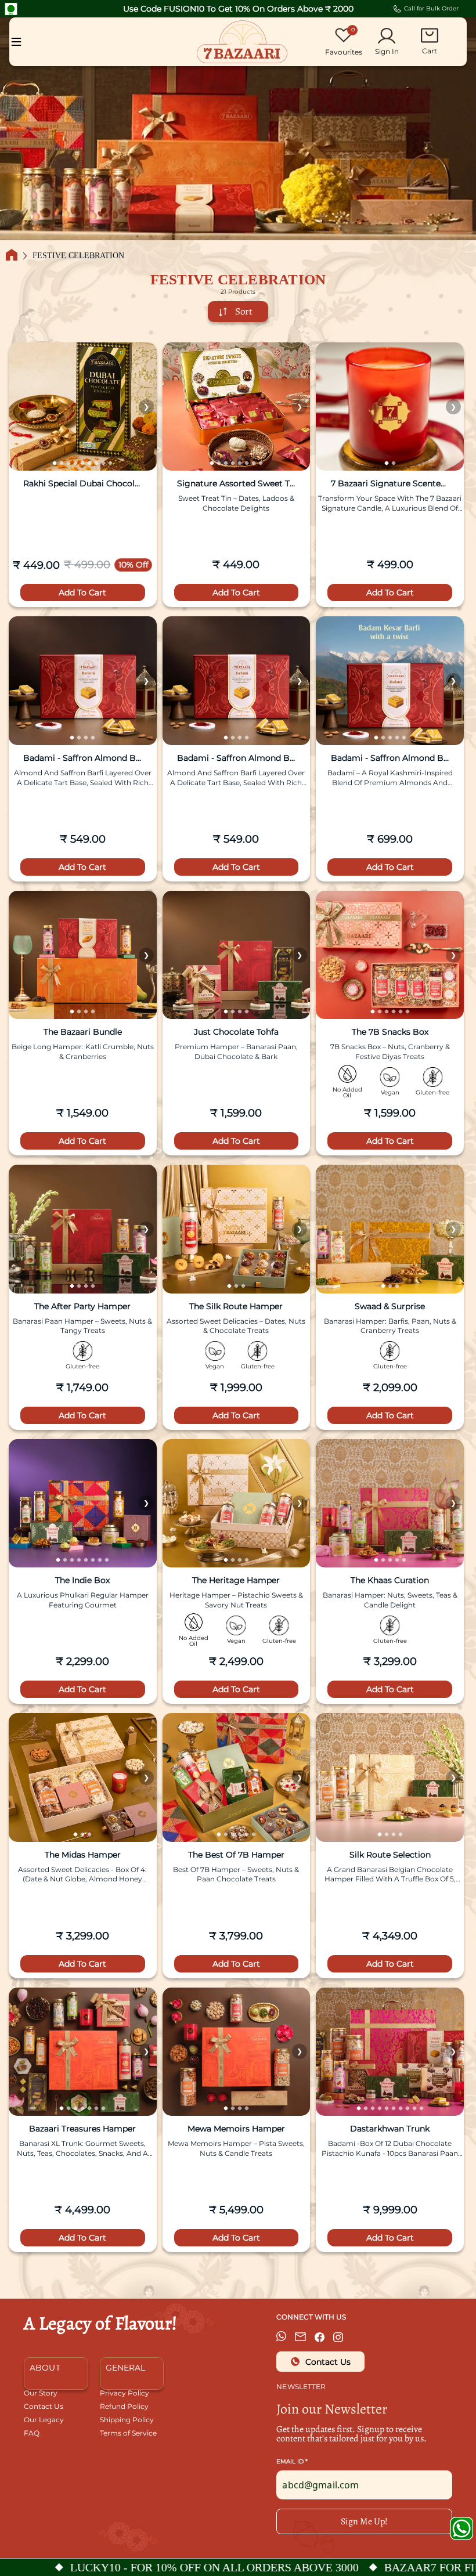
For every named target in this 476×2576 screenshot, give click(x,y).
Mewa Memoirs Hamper (236, 2129)
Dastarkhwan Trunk (390, 2129)
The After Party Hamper (82, 1307)
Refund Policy (124, 2407)
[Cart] (430, 35)
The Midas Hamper (83, 1855)
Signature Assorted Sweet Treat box (236, 484)
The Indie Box (82, 1581)
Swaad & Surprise (390, 1307)
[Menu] (16, 42)
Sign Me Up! (364, 2521)
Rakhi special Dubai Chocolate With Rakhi (82, 484)
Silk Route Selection (390, 1855)
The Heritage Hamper (236, 1581)
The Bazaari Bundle (83, 1032)
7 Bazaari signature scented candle (390, 484)
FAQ (32, 2434)
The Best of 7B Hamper (236, 1855)
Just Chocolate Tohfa (236, 1032)
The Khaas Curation (390, 1581)
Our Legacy (44, 2420)
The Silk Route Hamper (236, 1307)
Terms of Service (128, 2434)
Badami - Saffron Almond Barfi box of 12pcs (82, 758)
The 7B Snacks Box (390, 1032)
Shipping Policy (127, 2420)
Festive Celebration (78, 256)
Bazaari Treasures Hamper (82, 2129)
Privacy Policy (125, 2393)
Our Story (41, 2393)
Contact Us (44, 2407)
